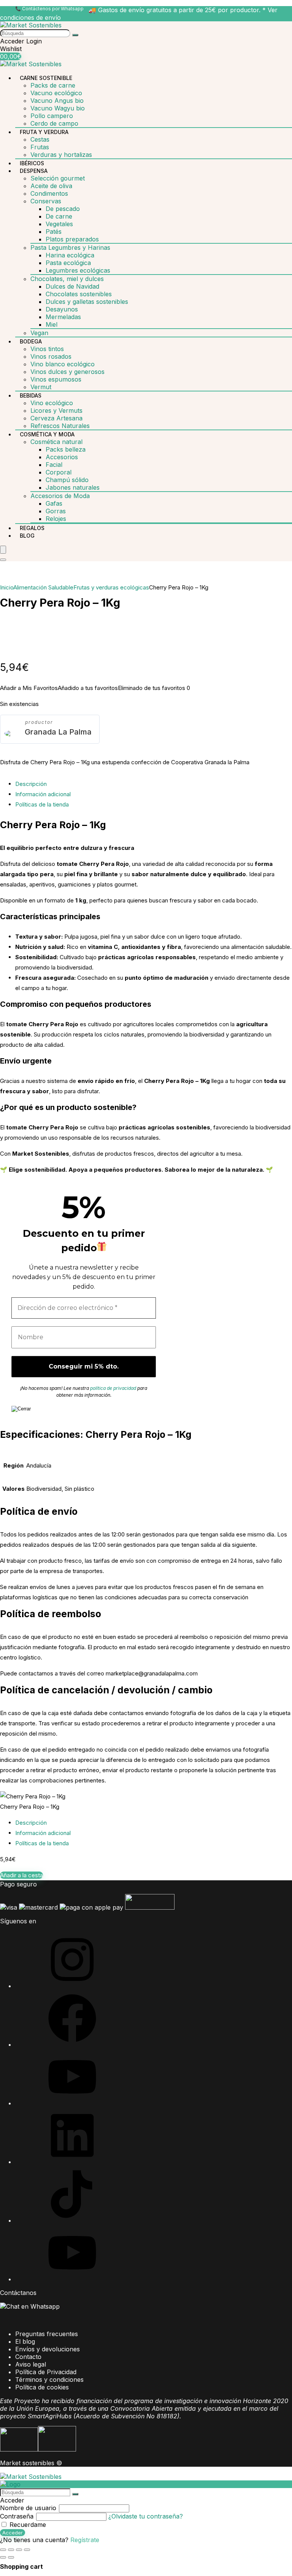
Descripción (31, 784)
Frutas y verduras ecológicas (111, 587)
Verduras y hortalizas (61, 155)
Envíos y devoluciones (48, 2349)
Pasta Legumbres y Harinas (70, 248)
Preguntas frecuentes (47, 2334)
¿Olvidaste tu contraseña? (146, 2516)
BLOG (27, 536)
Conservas (46, 201)
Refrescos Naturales (60, 426)
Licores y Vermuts (56, 410)
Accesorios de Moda (60, 496)
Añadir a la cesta (21, 1875)
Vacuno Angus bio (57, 101)
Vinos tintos (47, 349)
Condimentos (49, 193)
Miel (52, 324)
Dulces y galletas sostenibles (87, 302)
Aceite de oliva (51, 186)
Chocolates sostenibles (79, 294)
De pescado (63, 209)
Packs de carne (53, 85)
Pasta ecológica (68, 263)
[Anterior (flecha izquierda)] (3, 2557)
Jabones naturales (73, 487)
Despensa (34, 171)
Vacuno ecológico (56, 93)
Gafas (54, 503)
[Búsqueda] (75, 35)
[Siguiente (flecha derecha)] (11, 2557)
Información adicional (43, 794)
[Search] (3, 560)
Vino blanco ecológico (63, 364)
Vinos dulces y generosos (67, 372)
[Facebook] (72, 2044)
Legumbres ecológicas (78, 270)
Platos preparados (72, 239)
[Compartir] (19, 2550)
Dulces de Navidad (72, 286)
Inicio (7, 587)
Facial (54, 465)
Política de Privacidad (46, 2372)
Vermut (41, 387)
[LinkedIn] (72, 2162)
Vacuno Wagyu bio (58, 108)
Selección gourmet (58, 178)
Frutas (40, 147)
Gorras (56, 511)
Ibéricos (32, 163)
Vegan (39, 333)
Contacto (28, 2357)
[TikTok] (72, 2220)
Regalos (32, 528)
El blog (25, 2341)
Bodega (31, 341)
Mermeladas (63, 317)
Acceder (13, 2533)
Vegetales (59, 224)
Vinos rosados (51, 356)
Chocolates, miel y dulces (67, 279)
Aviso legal (31, 2364)
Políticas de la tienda (42, 804)
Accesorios (62, 457)
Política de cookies (42, 2387)
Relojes (56, 519)
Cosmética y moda (47, 434)
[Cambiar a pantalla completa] (11, 2550)
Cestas (40, 139)
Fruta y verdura (44, 132)
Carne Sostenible (46, 78)
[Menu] (3, 550)
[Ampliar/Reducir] (3, 2550)
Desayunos (62, 309)
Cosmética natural (56, 442)
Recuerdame (27, 2525)
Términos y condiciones (49, 2380)
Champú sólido (67, 480)
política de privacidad (113, 1388)
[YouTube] (72, 2103)
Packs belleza (66, 449)
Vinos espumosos (56, 379)
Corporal (59, 472)
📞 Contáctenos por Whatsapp (49, 9)
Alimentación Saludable (43, 587)
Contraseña (17, 2516)
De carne (59, 216)
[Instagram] (72, 1986)
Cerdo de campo (54, 123)
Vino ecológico (52, 403)
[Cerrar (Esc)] (27, 2550)
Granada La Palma (58, 732)
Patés (54, 232)
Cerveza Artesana (56, 418)
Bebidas (31, 395)
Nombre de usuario (28, 2508)
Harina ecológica (70, 255)
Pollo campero (52, 116)
